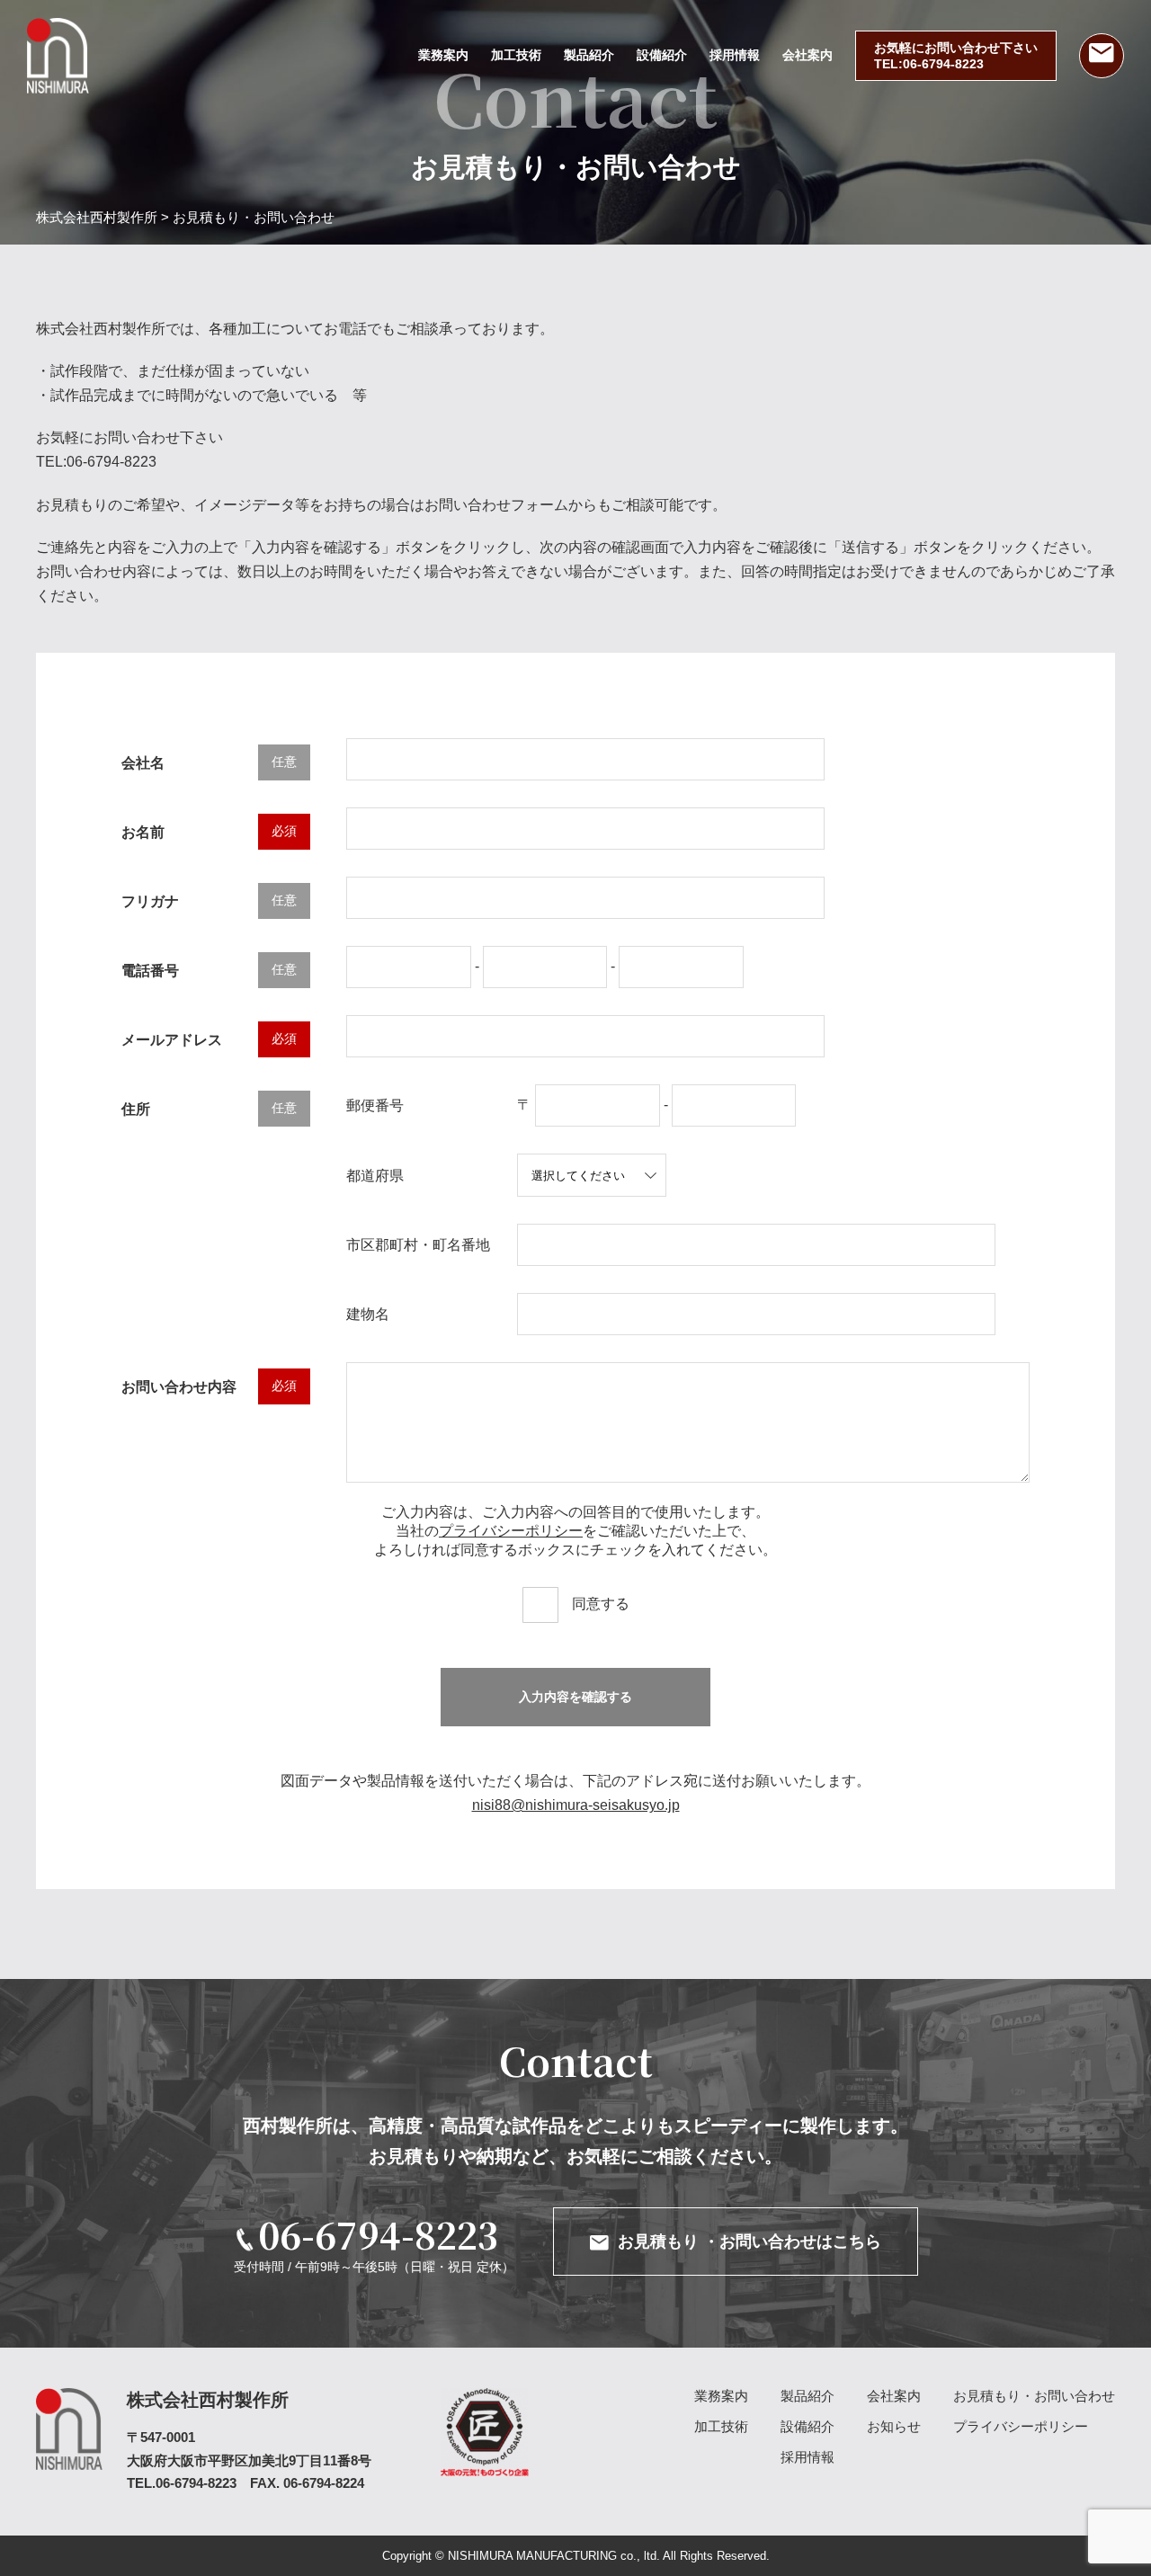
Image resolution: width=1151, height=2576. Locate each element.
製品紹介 (589, 55)
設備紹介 (662, 55)
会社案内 (807, 55)
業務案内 (443, 55)
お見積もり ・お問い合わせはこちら (749, 2242)
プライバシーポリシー (511, 1531)
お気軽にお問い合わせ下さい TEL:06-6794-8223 (956, 56)
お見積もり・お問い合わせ (1034, 2396)
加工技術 (516, 55)
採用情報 (735, 55)
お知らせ (894, 2426)
